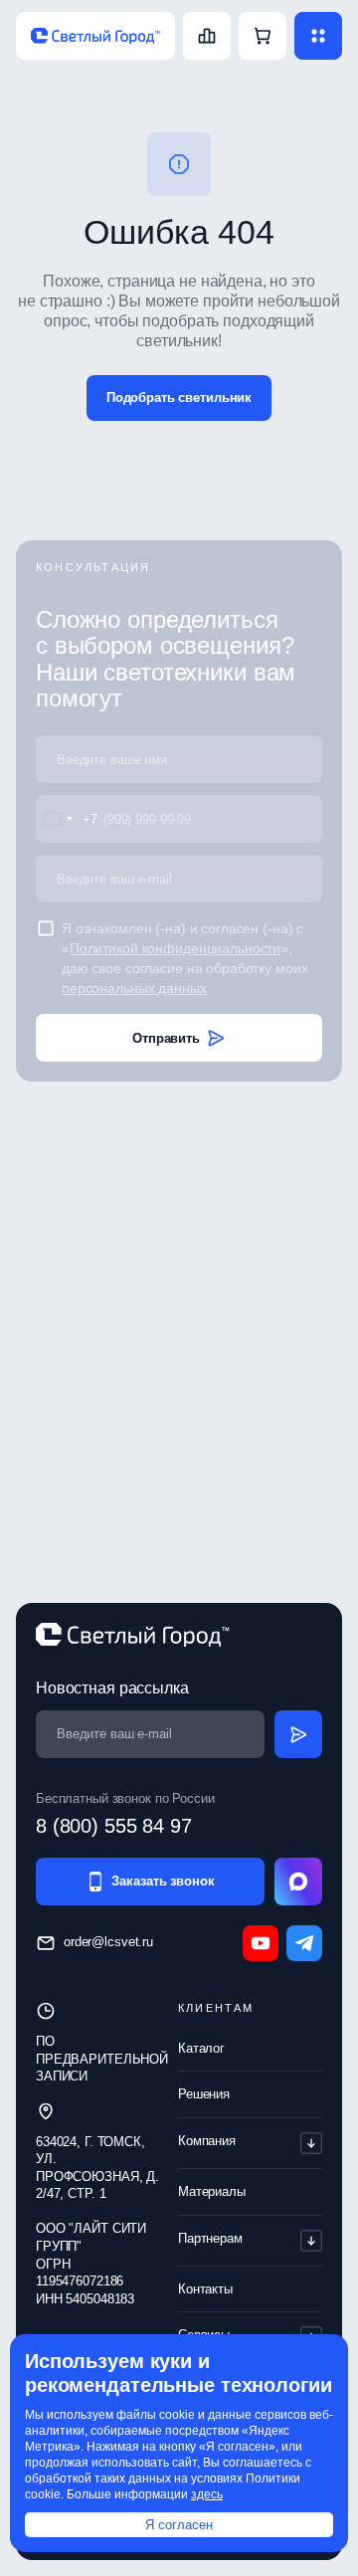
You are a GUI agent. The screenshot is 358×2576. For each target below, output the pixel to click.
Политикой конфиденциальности (175, 948)
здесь (207, 2494)
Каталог (201, 2048)
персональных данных (134, 988)
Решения (204, 2094)
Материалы (212, 2191)
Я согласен (179, 2525)
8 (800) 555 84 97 (114, 1826)
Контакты (205, 2289)
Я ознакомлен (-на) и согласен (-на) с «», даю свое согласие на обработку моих (184, 958)
